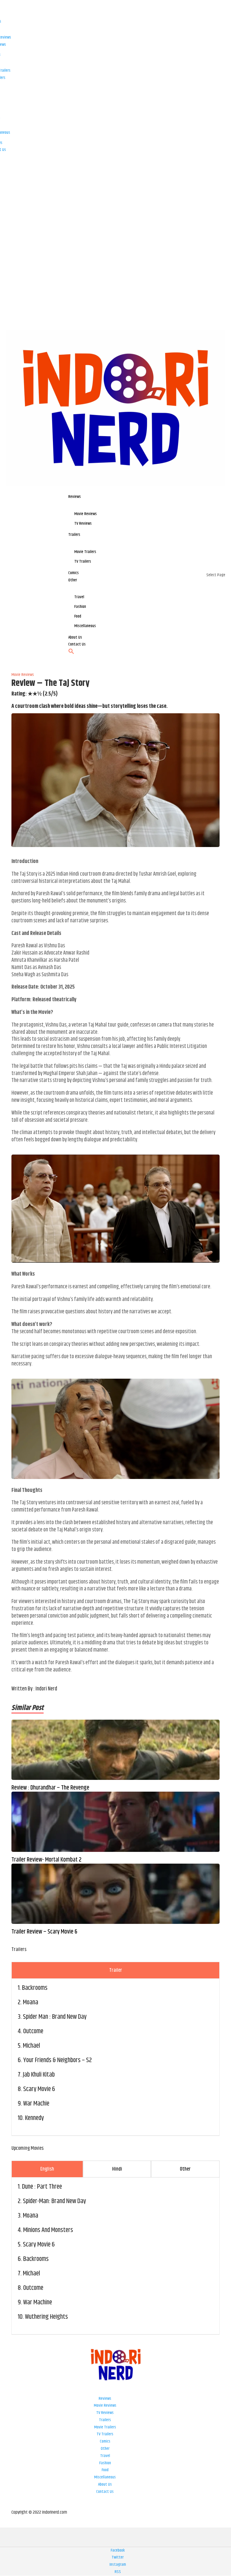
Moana (31, 2002)
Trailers (105, 2420)
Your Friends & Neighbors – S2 (57, 2060)
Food (105, 2470)
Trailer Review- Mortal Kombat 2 (46, 1860)
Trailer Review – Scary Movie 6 (44, 1932)
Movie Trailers (105, 2427)
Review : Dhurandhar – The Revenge (50, 1788)
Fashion (105, 2463)
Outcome (33, 2031)
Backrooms (35, 1988)
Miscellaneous (105, 2477)
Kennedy (34, 2118)
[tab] (115, 1970)
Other (105, 2449)
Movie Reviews (105, 2406)
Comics (105, 2441)
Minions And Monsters (48, 2230)
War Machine (38, 2302)
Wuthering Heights (46, 2317)
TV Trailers (105, 2434)
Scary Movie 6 (39, 2089)
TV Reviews (105, 2413)
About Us (105, 2484)
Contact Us (105, 2492)
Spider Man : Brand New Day (55, 2017)
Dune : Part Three (42, 2187)
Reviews (105, 2399)
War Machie (36, 2104)
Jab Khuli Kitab (39, 2075)
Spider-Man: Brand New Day (54, 2201)
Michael (31, 2046)
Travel (105, 2456)
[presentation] (115, 1970)
